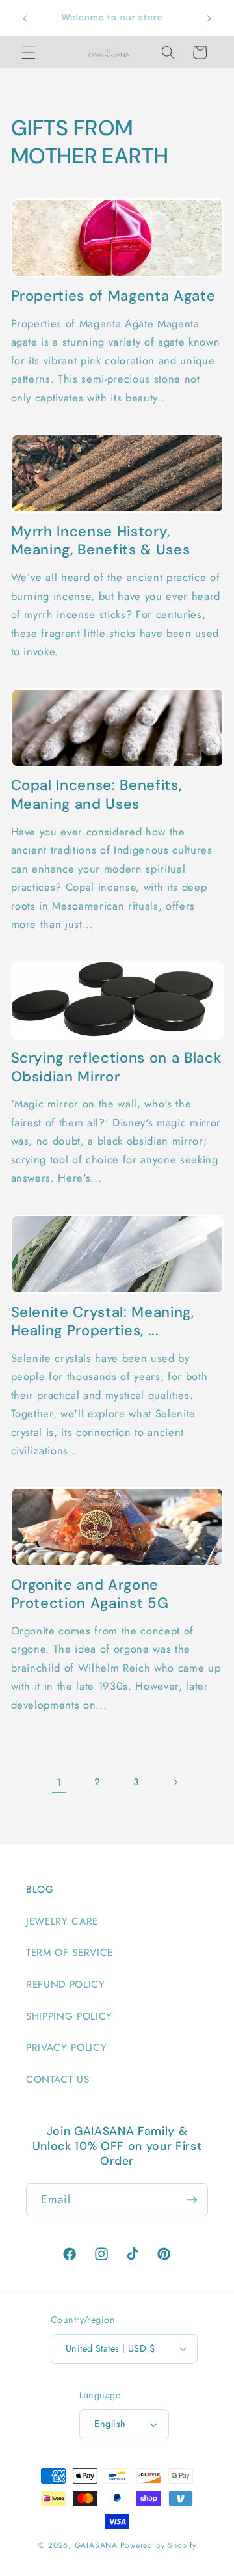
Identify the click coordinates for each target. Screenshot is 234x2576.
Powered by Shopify (158, 2545)
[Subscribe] (192, 2200)
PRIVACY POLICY (66, 2048)
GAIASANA (96, 2545)
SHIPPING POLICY (69, 2016)
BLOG (40, 1890)
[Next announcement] (209, 18)
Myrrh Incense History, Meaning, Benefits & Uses (101, 541)
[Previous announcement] (25, 18)
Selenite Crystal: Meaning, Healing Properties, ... (103, 1322)
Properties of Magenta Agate (113, 296)
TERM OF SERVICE (70, 1953)
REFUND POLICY (66, 1985)
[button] (29, 52)
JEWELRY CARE (62, 1921)
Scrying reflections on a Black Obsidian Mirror (117, 1067)
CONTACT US (58, 2080)
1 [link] (59, 1782)
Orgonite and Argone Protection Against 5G (90, 1594)
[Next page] (175, 1782)
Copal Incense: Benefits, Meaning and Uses (97, 795)
